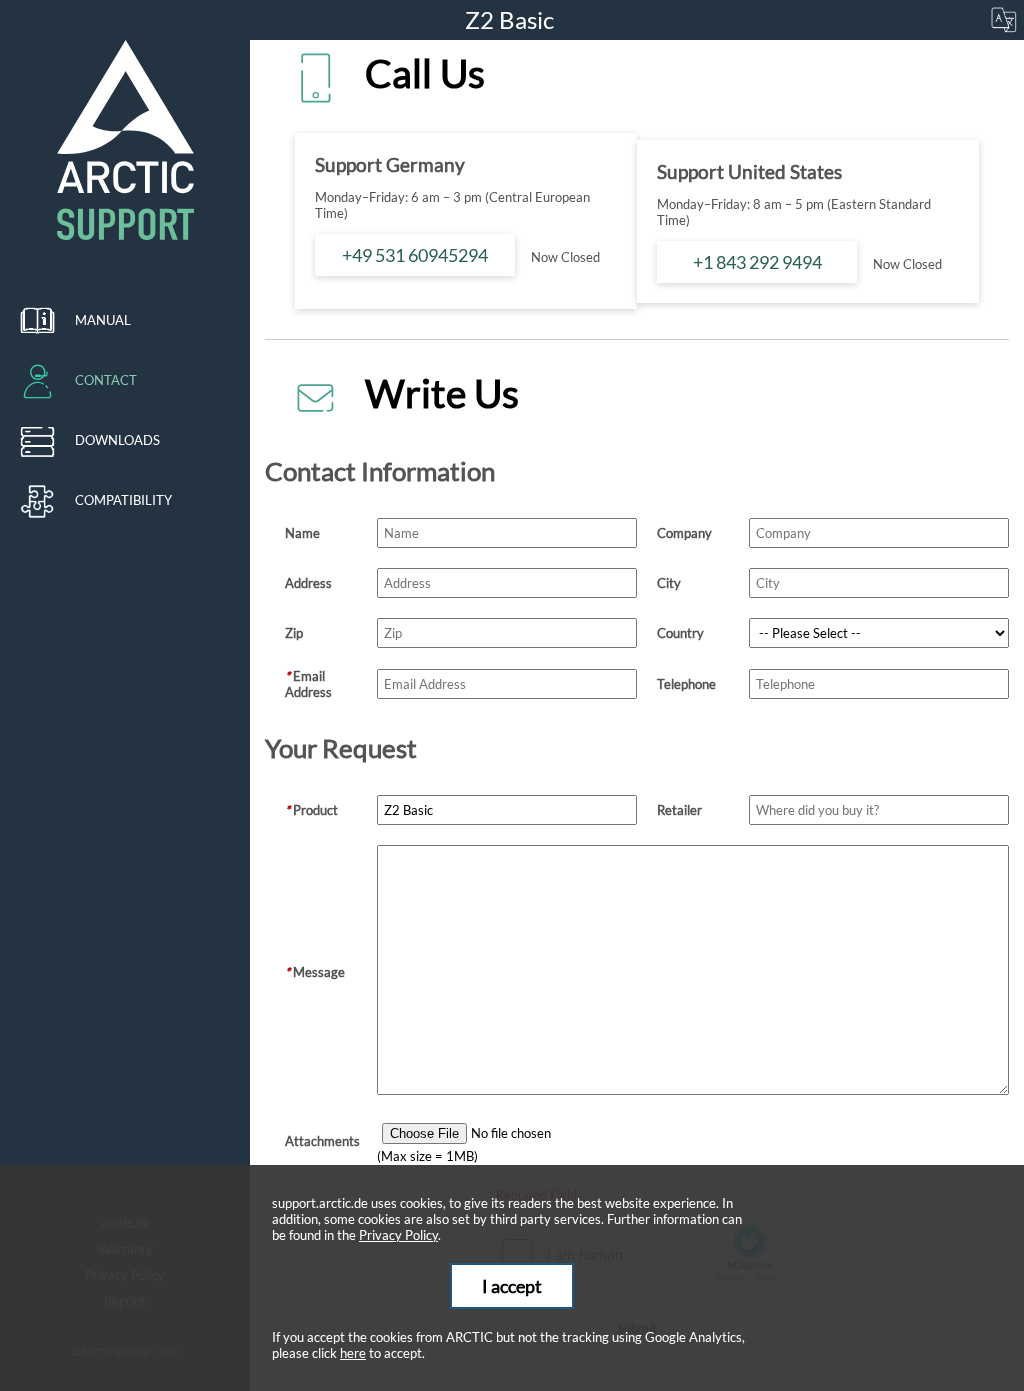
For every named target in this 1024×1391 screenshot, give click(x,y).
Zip (294, 633)
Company (684, 533)
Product (311, 810)
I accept (512, 1286)
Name (302, 533)
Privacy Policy (398, 1235)
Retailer (679, 810)
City (669, 583)
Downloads (117, 440)
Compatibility (123, 500)
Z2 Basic (512, 19)
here (353, 1353)
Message (315, 972)
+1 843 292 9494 (757, 262)
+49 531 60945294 (415, 255)
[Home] (125, 140)
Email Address (308, 684)
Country (680, 633)
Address (308, 583)
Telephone (686, 684)
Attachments (322, 1141)
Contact (106, 380)
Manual (103, 320)
